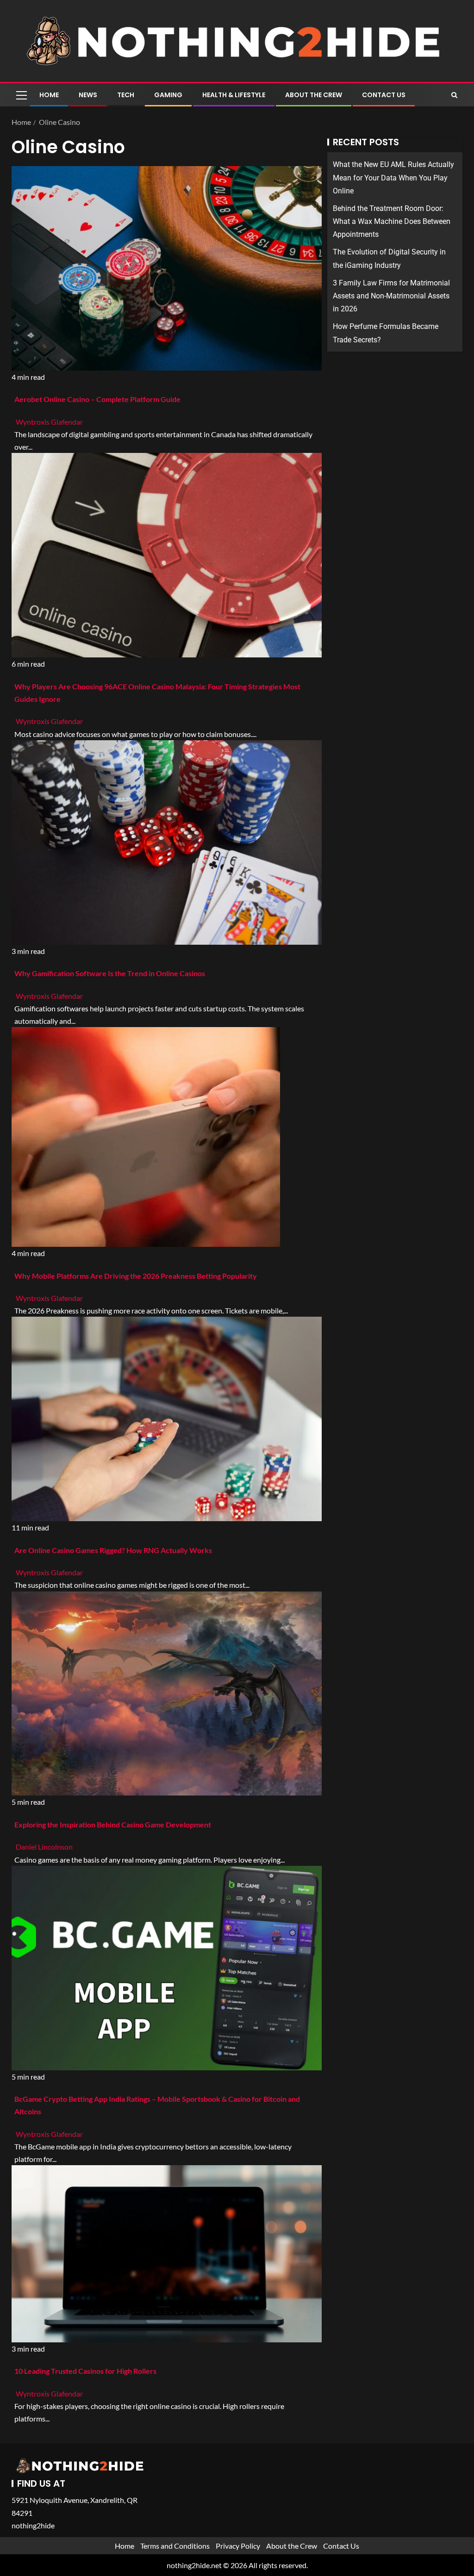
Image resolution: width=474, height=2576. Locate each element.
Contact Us (384, 95)
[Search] (454, 95)
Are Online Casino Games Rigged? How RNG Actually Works (113, 1550)
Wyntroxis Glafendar (49, 422)
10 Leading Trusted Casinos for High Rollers (85, 2371)
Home (49, 95)
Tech (126, 95)
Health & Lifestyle (234, 95)
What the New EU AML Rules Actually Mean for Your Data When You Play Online (393, 177)
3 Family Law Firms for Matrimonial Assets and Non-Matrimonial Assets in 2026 (391, 296)
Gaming (168, 95)
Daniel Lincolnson (44, 1847)
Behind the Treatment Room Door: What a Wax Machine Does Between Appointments (392, 221)
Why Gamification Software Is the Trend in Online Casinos (110, 973)
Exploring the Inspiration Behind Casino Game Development (113, 1824)
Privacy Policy (238, 2546)
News (88, 95)
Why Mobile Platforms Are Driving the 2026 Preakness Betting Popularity (136, 1276)
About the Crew (314, 95)
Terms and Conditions (175, 2546)
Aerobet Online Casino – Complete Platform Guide (97, 399)
